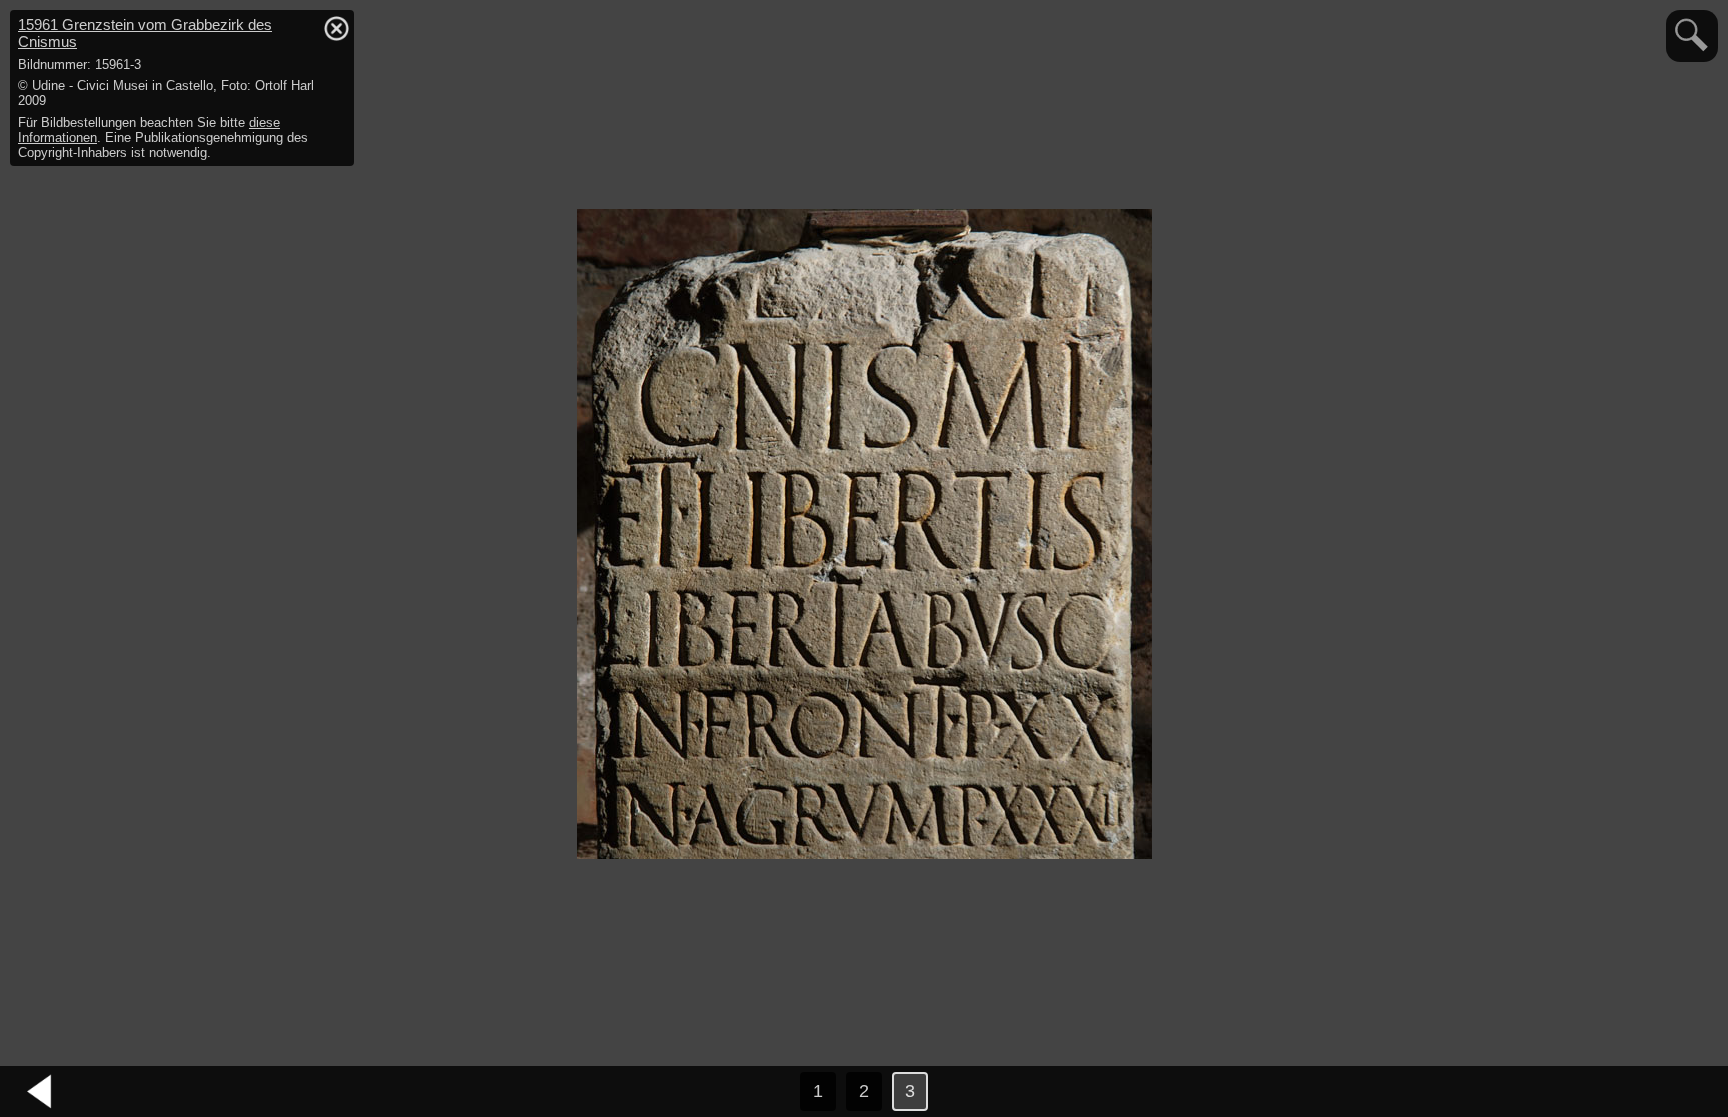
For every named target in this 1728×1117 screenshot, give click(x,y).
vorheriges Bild (40, 1092)
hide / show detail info (336, 28)
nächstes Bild (1688, 1092)
